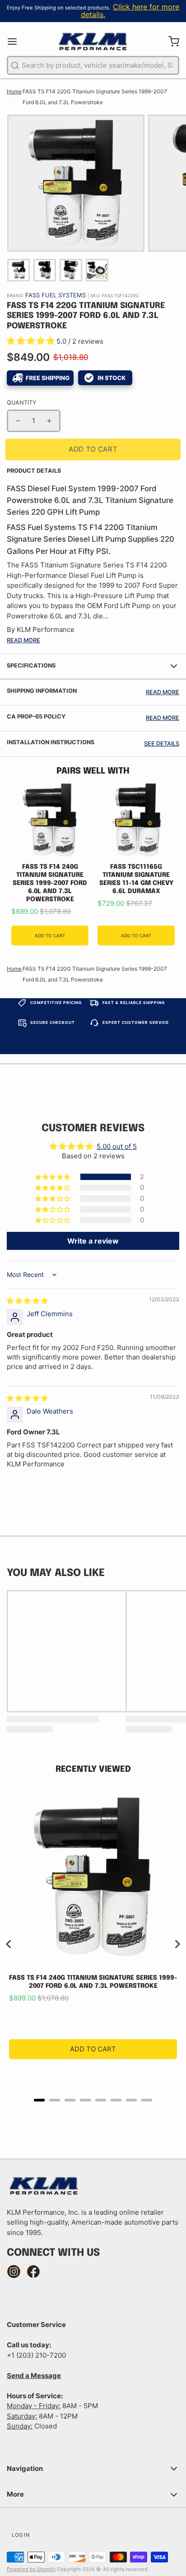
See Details (162, 744)
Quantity (21, 403)
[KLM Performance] (93, 41)
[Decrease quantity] (18, 421)
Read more (163, 692)
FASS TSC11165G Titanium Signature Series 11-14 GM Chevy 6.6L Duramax (136, 879)
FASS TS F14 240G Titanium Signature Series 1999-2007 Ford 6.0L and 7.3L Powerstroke (50, 883)
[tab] (39, 2100)
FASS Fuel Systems (56, 295)
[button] (32, 341)
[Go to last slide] (9, 1944)
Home (14, 91)
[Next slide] (177, 1944)
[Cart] (170, 41)
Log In (21, 2535)
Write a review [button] (93, 1241)
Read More (23, 640)
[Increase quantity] (49, 421)
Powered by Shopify (31, 2569)
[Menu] (16, 41)
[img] (27, 1301)
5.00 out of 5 (117, 1146)
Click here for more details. (130, 11)
